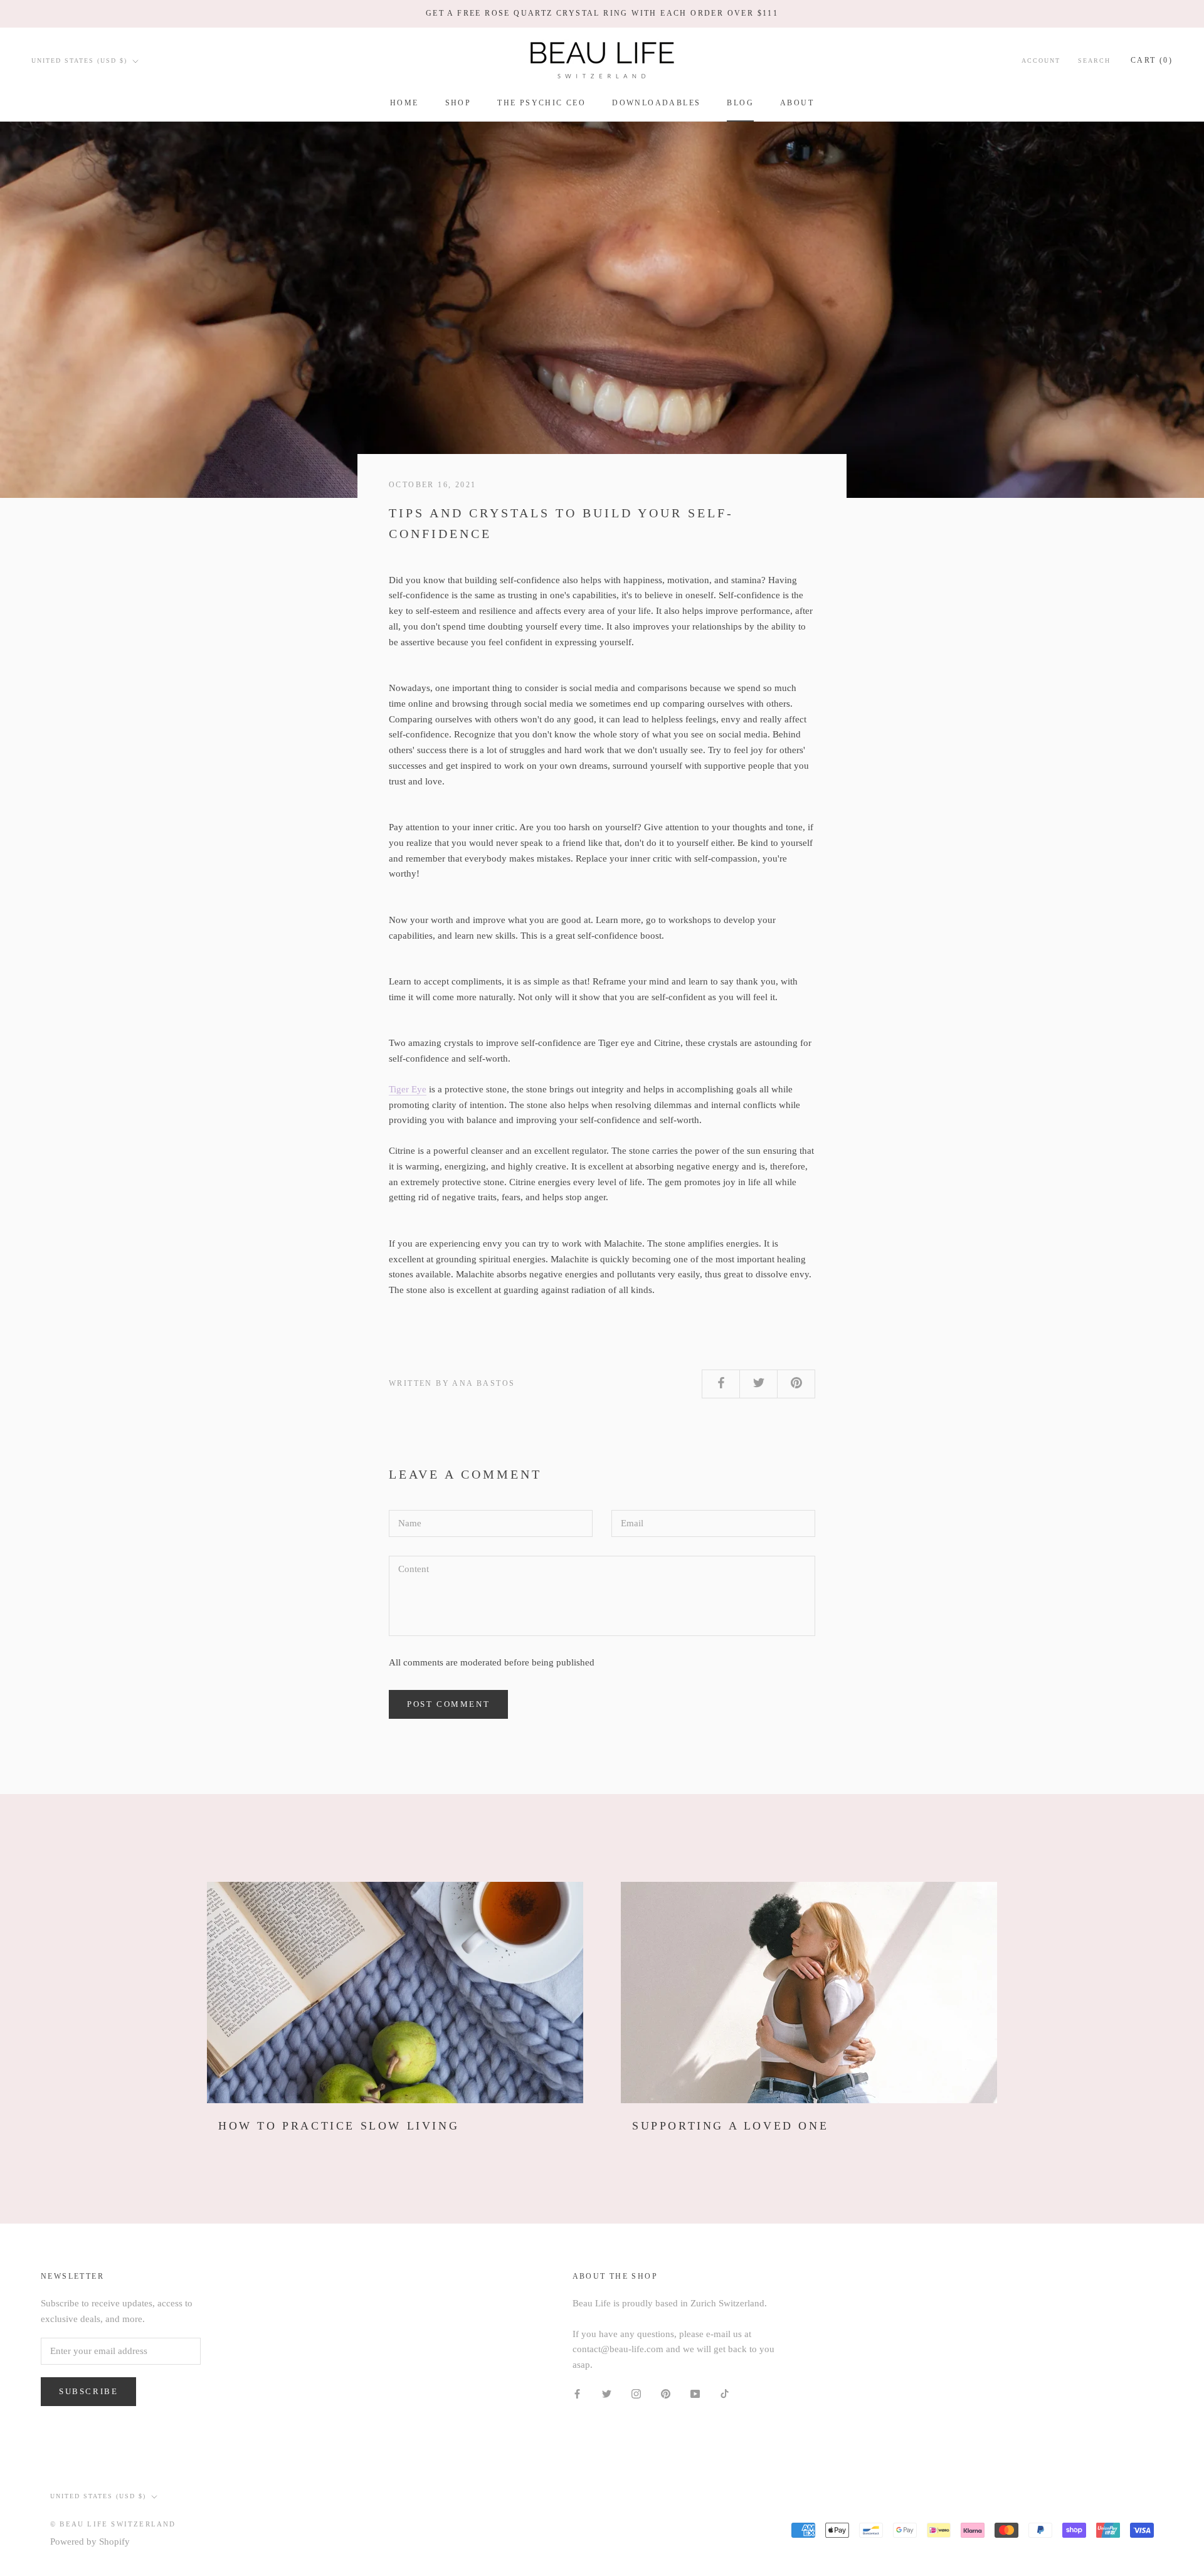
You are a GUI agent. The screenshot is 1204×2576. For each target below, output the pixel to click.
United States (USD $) (79, 61)
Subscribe (88, 2391)
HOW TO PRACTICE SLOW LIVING (339, 2126)
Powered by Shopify (90, 2542)
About (797, 103)
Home (404, 103)
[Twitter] (607, 2393)
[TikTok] (725, 2393)
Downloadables (656, 103)
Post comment (448, 1704)
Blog (740, 103)
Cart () (1152, 60)
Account (1041, 61)
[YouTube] (695, 2393)
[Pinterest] (666, 2393)
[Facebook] (577, 2393)
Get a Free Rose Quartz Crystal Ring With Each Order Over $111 (602, 13)
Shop (458, 103)
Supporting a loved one (730, 2126)
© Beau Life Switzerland (113, 2524)
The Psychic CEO (541, 103)
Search (1094, 61)
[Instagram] (636, 2393)
